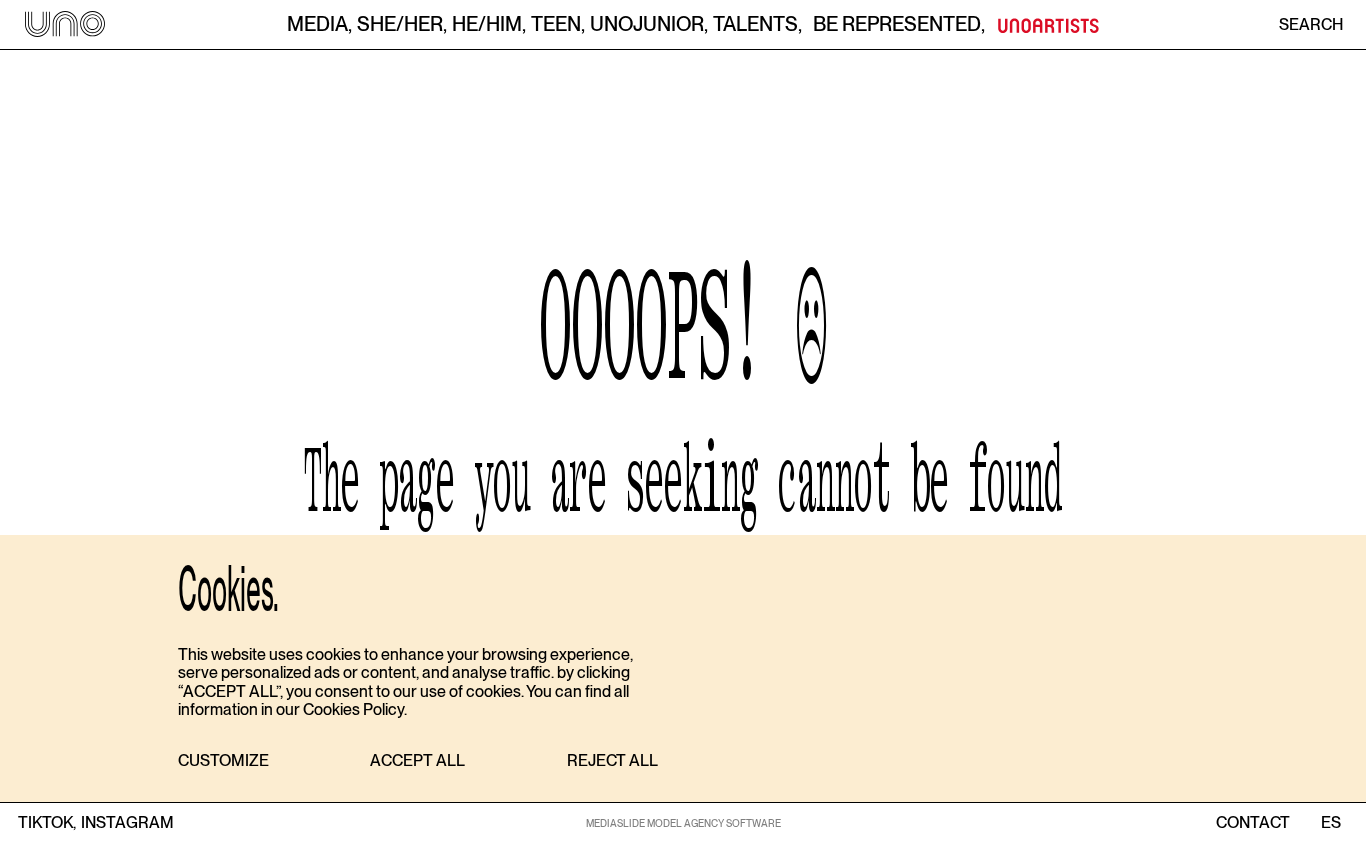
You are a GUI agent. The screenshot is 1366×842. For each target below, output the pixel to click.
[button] (223, 761)
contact (1253, 823)
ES (1330, 823)
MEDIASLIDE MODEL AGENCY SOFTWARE (683, 823)
